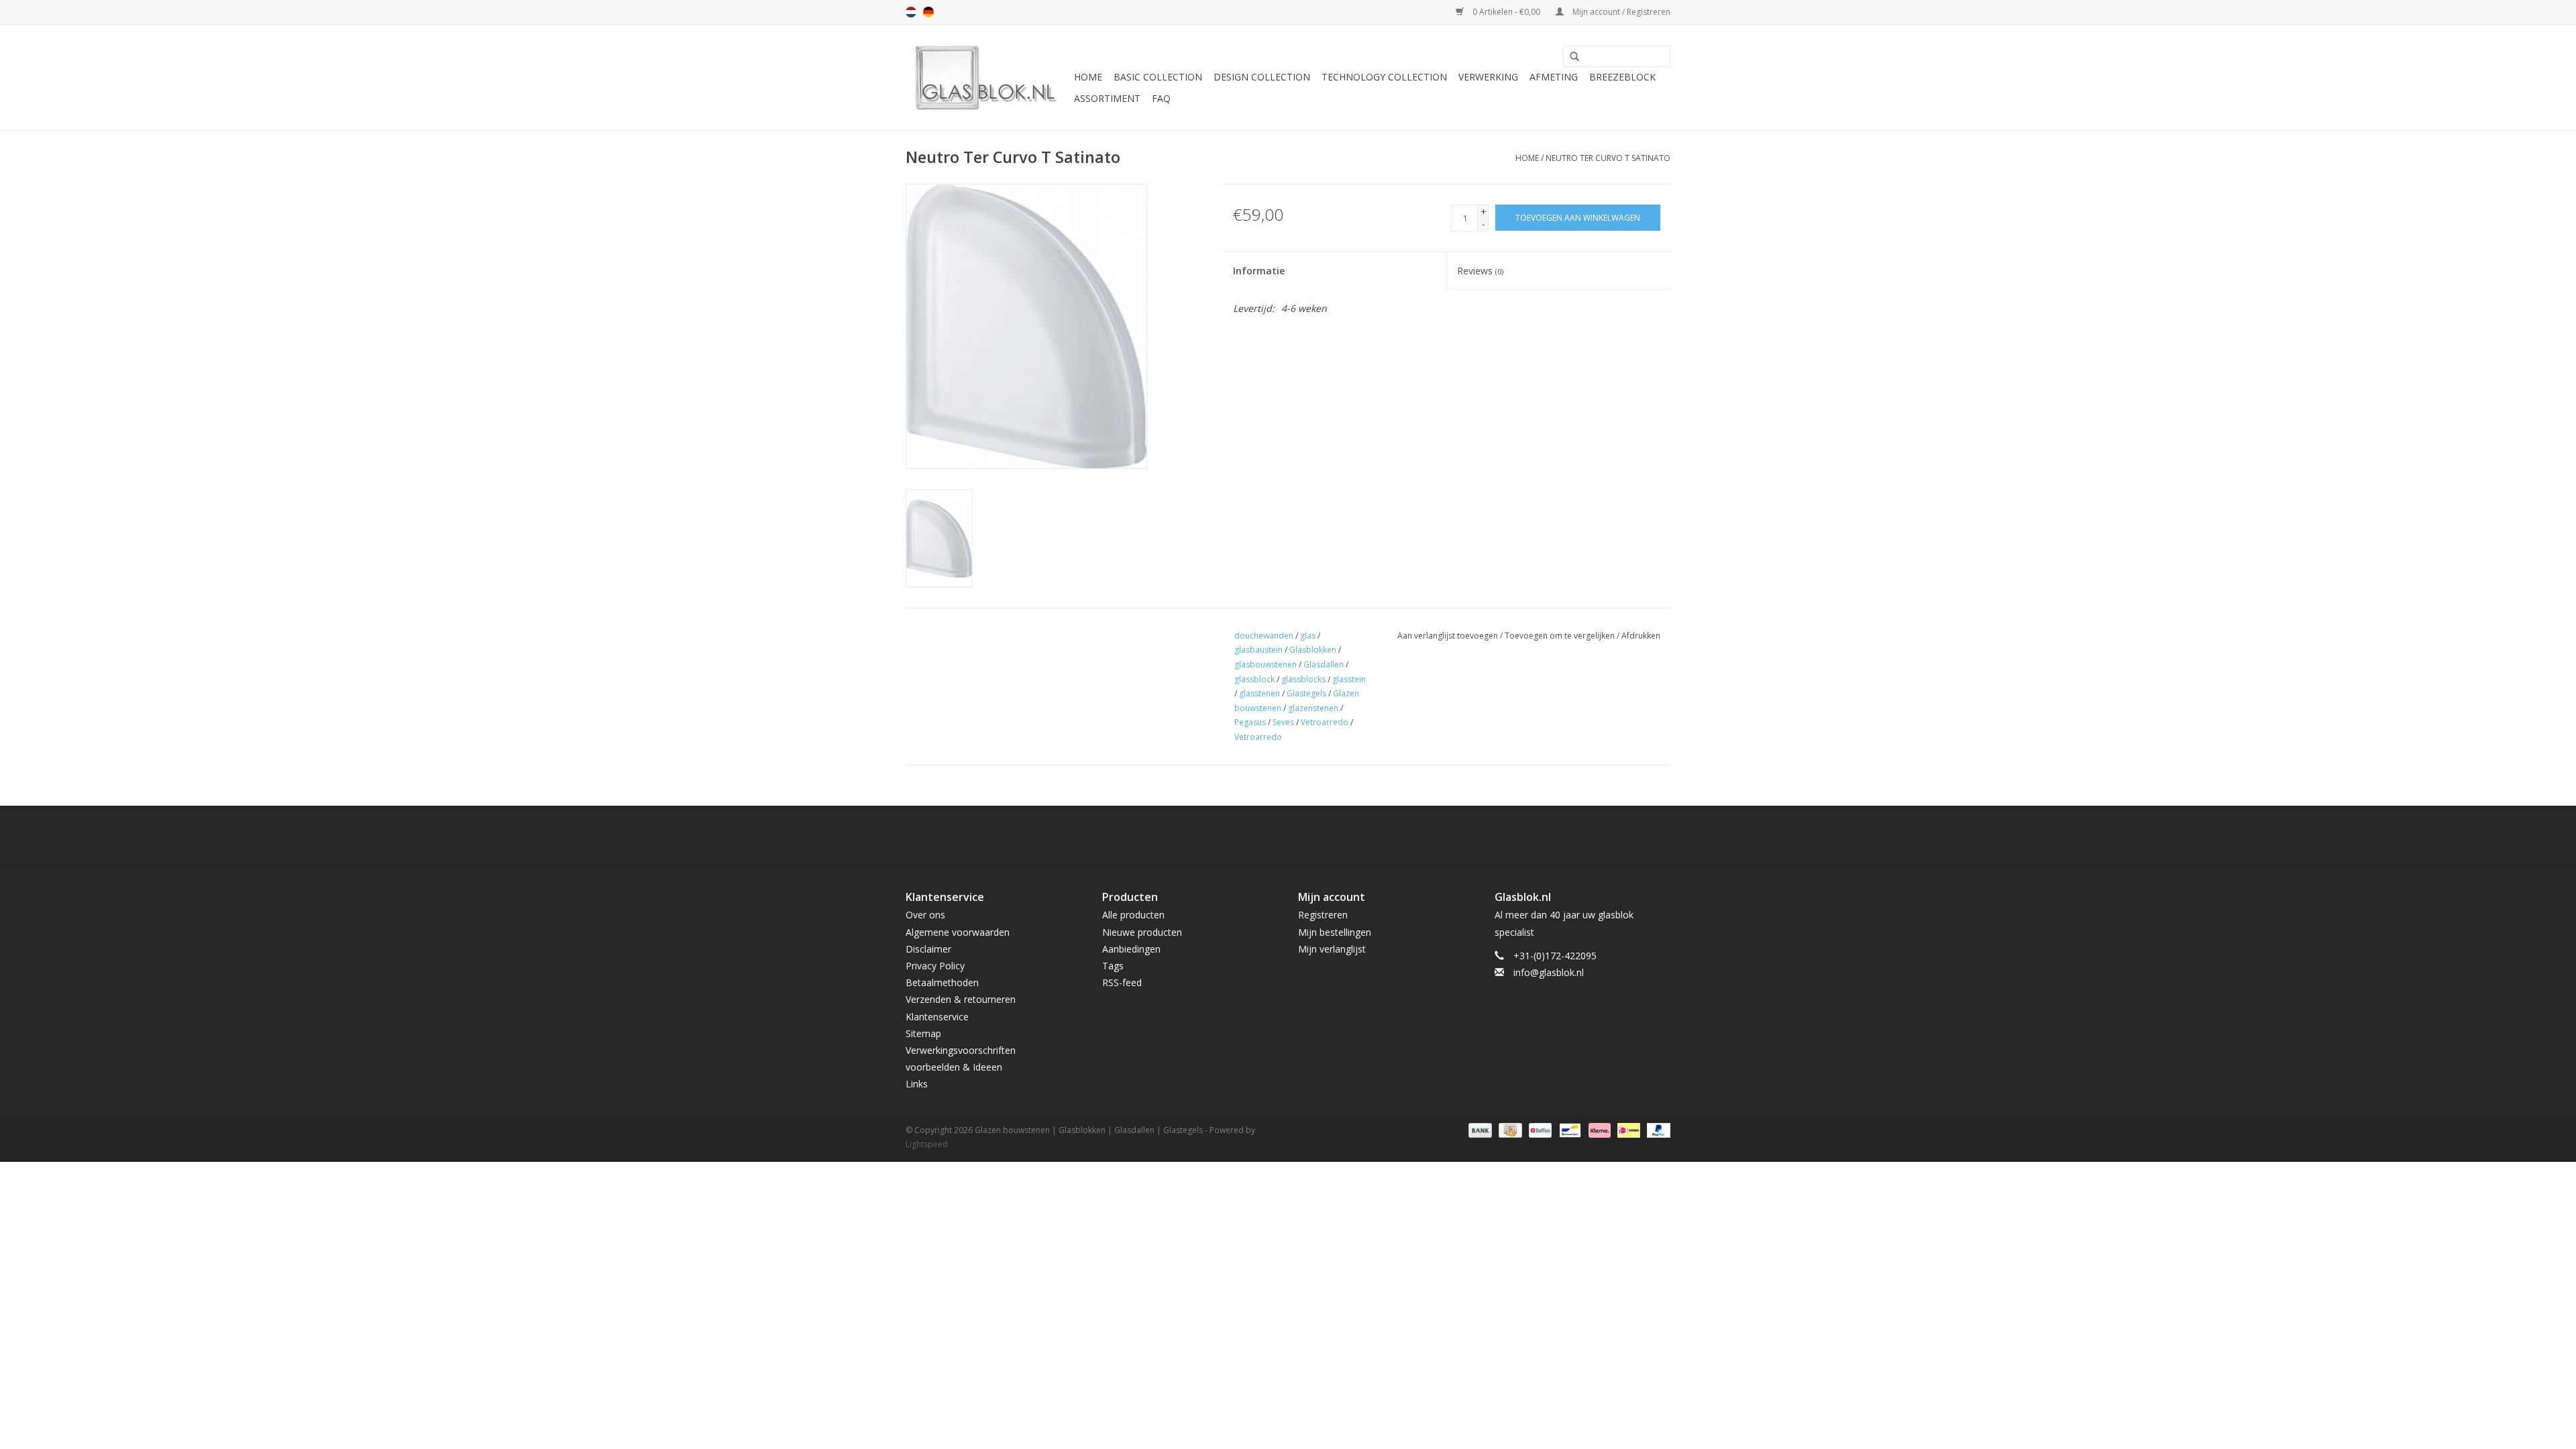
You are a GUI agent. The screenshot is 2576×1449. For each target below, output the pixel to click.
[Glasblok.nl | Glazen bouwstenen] (988, 77)
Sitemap (923, 1033)
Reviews (1480, 271)
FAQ (1161, 98)
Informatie (1259, 271)
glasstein (1349, 679)
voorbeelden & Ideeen (954, 1067)
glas (1308, 636)
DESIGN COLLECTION (1262, 77)
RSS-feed (1122, 982)
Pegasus (1250, 722)
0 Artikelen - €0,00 (1506, 12)
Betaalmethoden (942, 982)
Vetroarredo (1325, 722)
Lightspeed (927, 1144)
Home (1088, 77)
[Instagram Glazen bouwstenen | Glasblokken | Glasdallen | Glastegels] (1324, 837)
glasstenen (1259, 693)
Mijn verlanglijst (1332, 949)
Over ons (925, 915)
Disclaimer (928, 949)
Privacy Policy (935, 966)
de (928, 12)
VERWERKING (1488, 77)
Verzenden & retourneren (961, 999)
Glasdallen (1324, 664)
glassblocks (1303, 679)
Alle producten (1133, 915)
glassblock (1254, 679)
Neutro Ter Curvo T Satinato (1608, 158)
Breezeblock (1622, 77)
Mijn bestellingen (1335, 932)
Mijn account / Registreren (1620, 12)
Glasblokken (1313, 650)
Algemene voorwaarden (958, 932)
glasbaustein (1258, 650)
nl (911, 12)
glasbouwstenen (1266, 664)
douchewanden (1264, 636)
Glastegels (1306, 693)
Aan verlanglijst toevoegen (1448, 636)
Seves (1283, 722)
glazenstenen (1313, 708)
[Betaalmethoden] (1479, 1129)
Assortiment (1107, 98)
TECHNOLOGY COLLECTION (1384, 77)
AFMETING (1554, 77)
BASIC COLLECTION (1158, 77)
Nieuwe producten (1142, 932)
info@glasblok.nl (1549, 972)
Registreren (1323, 915)
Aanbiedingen (1131, 949)
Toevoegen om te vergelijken (1561, 636)
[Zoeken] (1570, 57)
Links (917, 1084)
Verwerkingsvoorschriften (961, 1050)
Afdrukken (1641, 636)
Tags (1113, 966)
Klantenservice (937, 1017)
